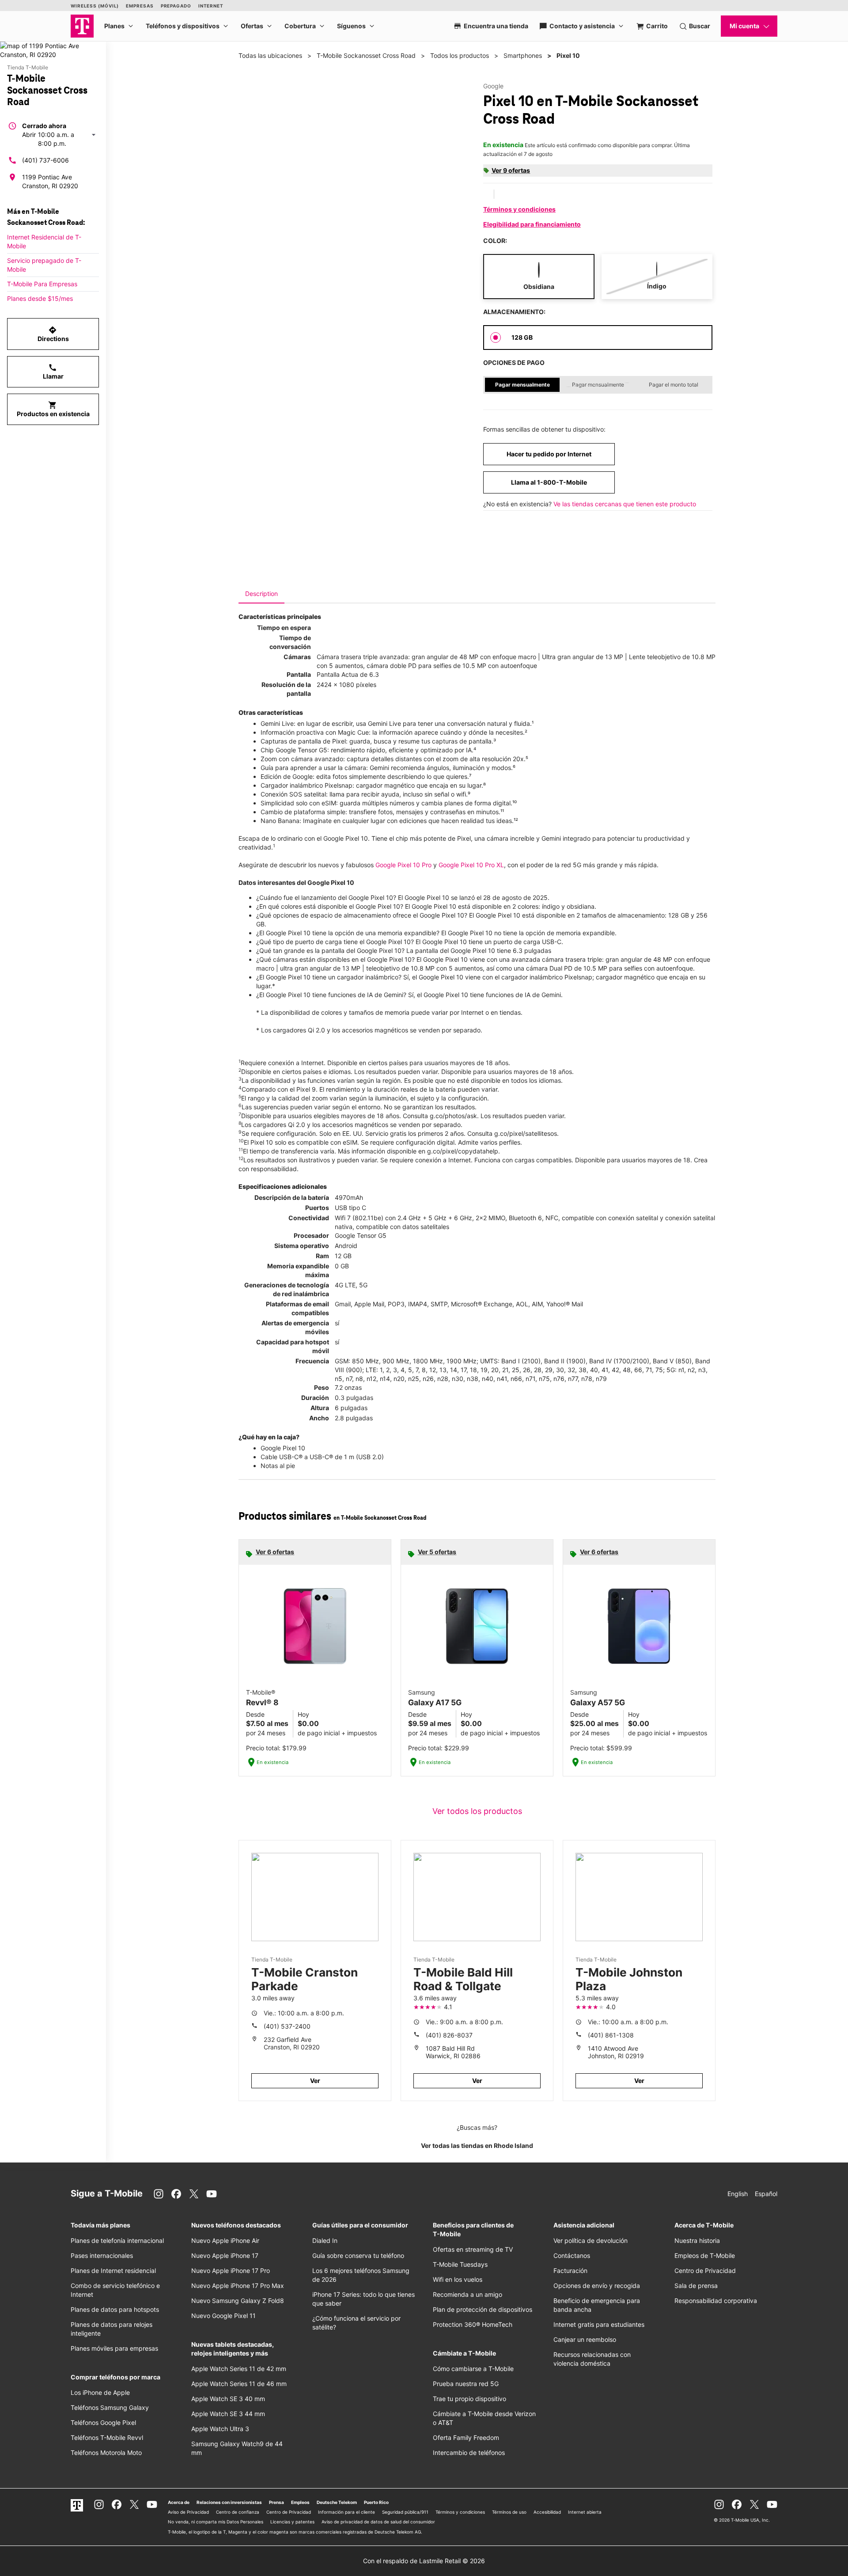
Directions (53, 334)
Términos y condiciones (519, 209)
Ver (315, 2081)
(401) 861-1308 (611, 2035)
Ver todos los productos (477, 1811)
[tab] (261, 594)
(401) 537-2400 (287, 2026)
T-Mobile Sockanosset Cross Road (366, 55)
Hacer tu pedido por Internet (549, 454)
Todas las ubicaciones (270, 55)
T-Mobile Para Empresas (42, 284)
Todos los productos (460, 55)
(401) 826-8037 (449, 2035)
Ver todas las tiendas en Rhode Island (477, 2145)
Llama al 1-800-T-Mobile (549, 482)
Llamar (53, 372)
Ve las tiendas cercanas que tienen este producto (625, 504)
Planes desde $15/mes (40, 298)
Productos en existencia (53, 409)
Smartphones (523, 55)
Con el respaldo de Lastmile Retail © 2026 (424, 2561)
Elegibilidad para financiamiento (532, 224)
